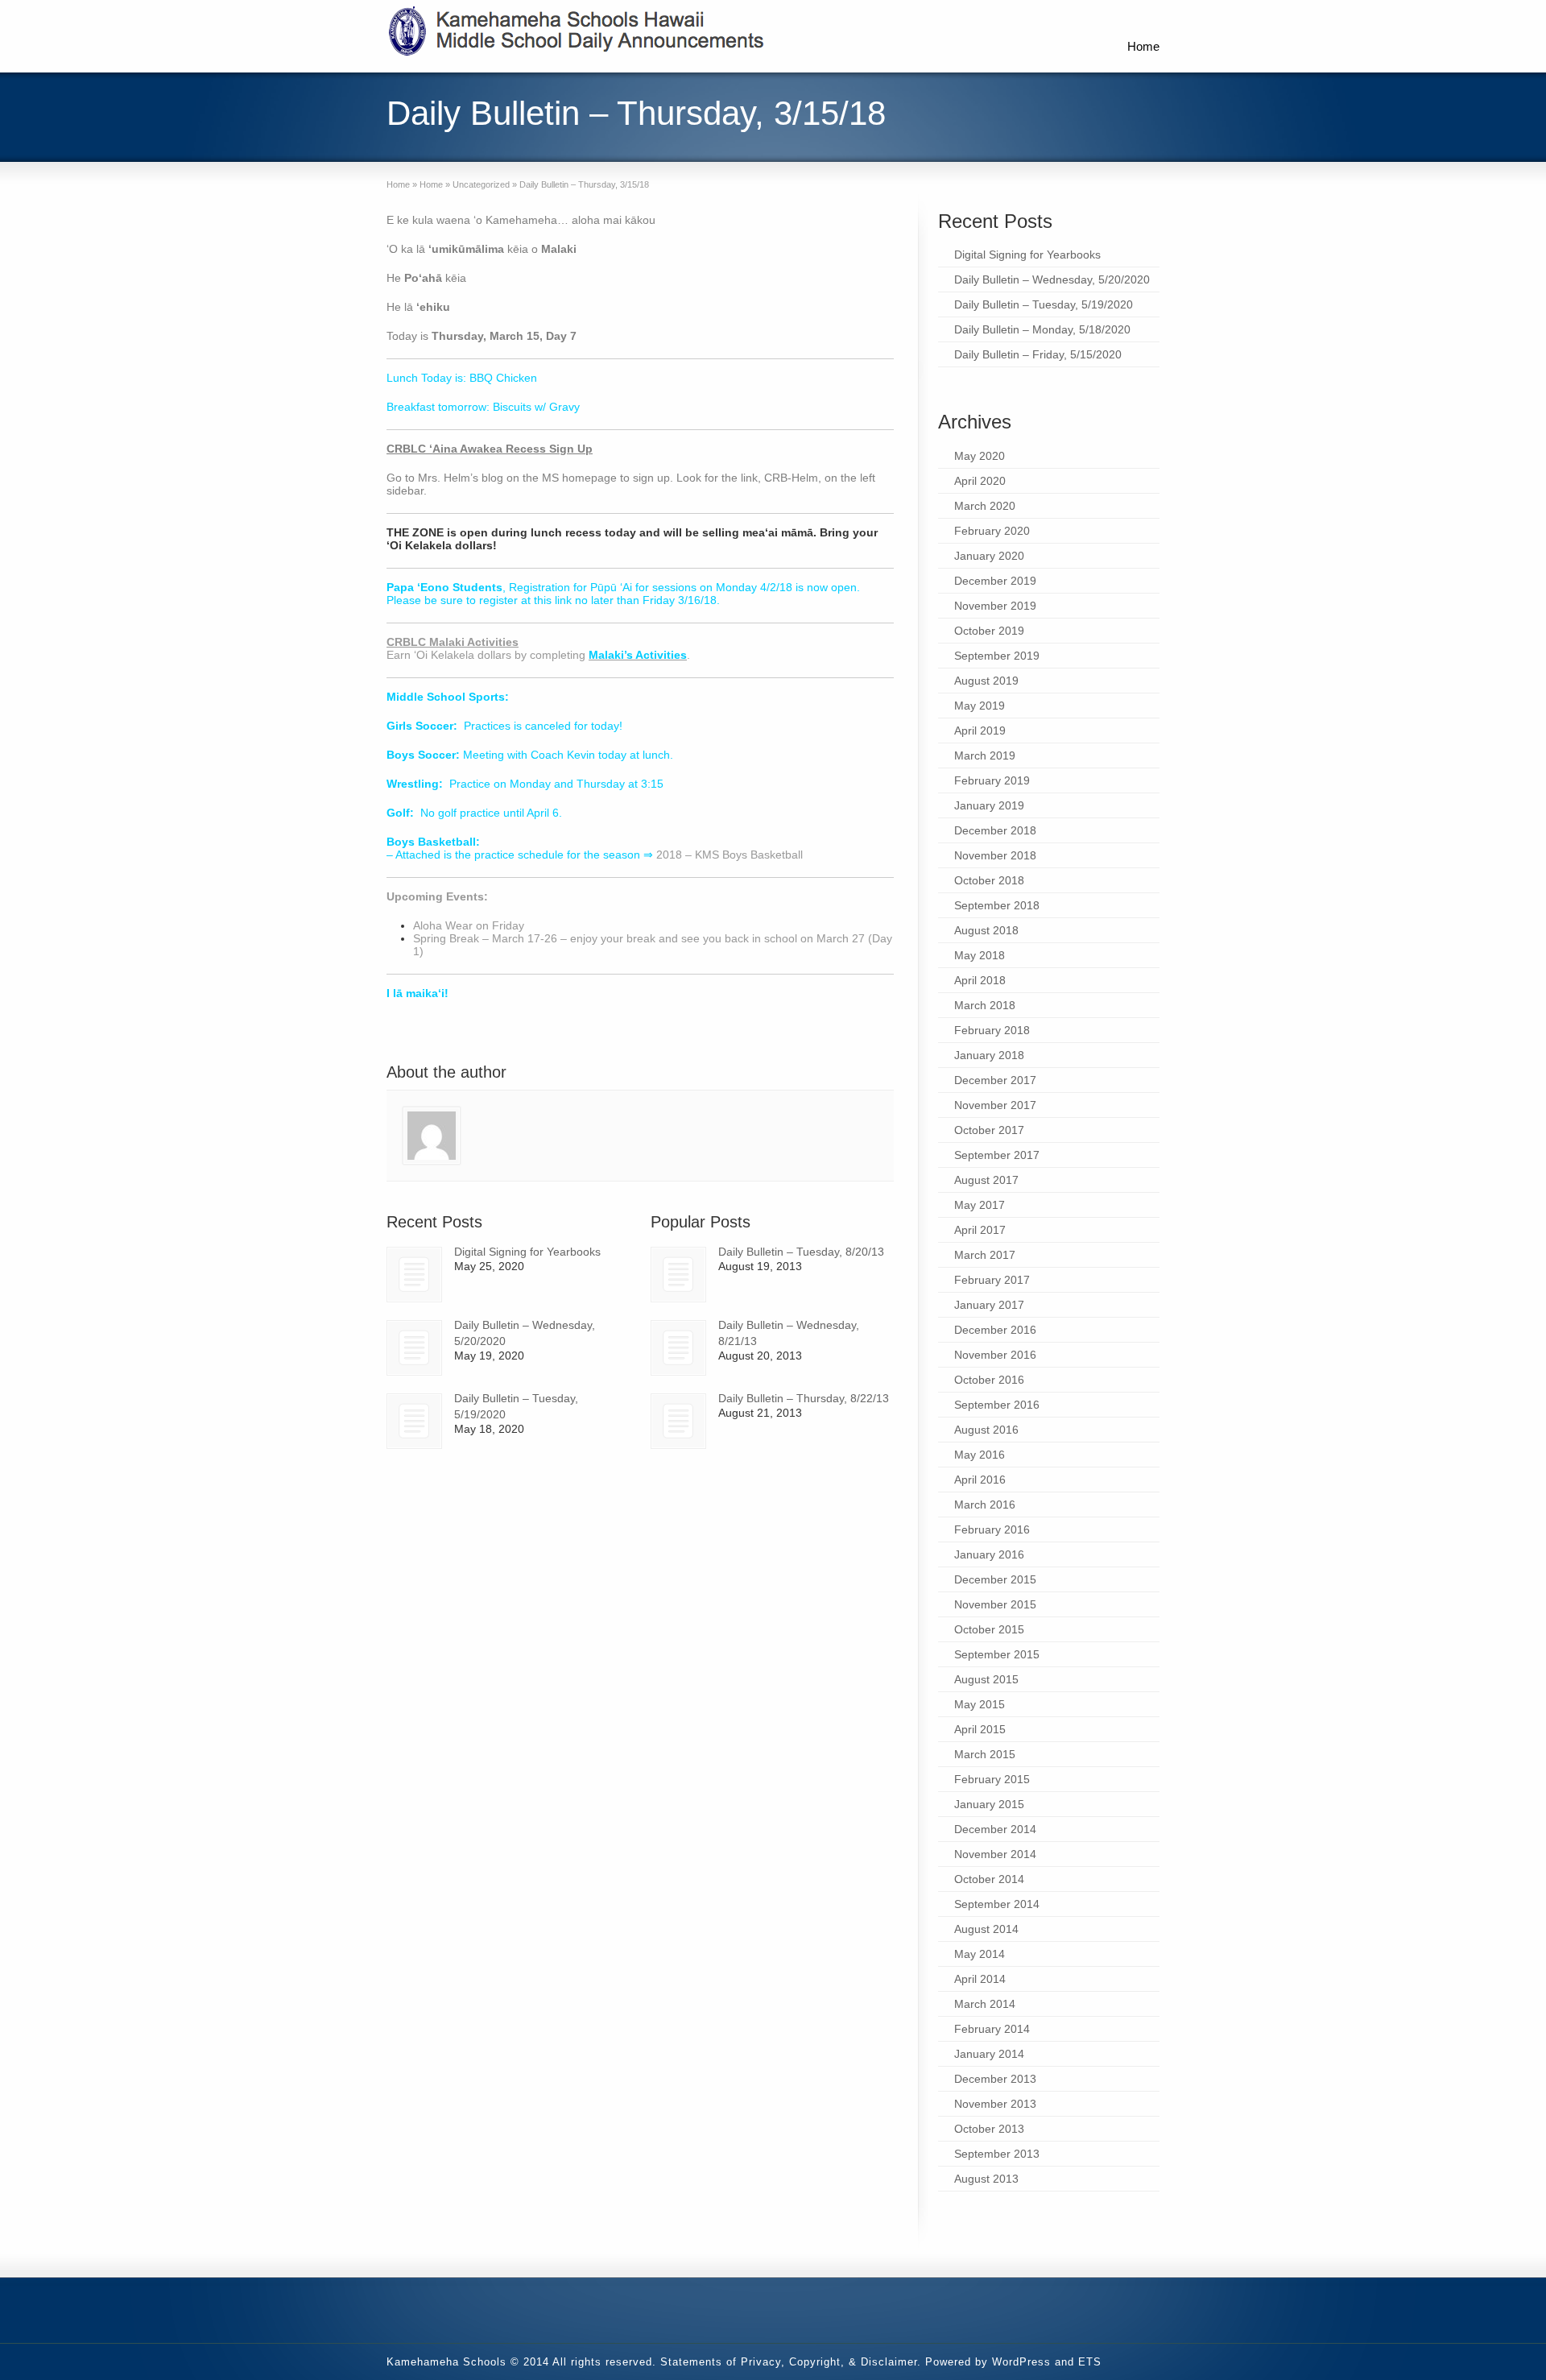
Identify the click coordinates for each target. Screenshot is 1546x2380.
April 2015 (980, 1729)
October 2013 (989, 2129)
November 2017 (995, 1105)
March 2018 (985, 1005)
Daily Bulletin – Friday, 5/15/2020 (1038, 354)
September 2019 (997, 656)
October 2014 (989, 1879)
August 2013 (986, 2179)
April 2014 (980, 1979)
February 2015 (992, 1779)
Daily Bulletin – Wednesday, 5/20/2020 (1052, 279)
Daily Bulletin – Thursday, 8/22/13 (804, 1398)
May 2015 (980, 1704)
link (563, 600)
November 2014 (995, 1854)
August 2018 (986, 930)
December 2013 (995, 2079)
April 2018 (980, 980)
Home (1143, 46)
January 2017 (989, 1305)
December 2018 (995, 830)
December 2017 (995, 1080)
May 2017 (980, 1205)
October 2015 (989, 1629)
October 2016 (989, 1380)
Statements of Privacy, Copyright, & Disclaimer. (791, 2362)
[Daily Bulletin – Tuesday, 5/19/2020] (414, 1421)
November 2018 (995, 855)
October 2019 (989, 631)
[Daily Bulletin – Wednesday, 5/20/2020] (414, 1348)
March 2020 (985, 506)
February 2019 (992, 780)
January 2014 (989, 2054)
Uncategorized (481, 184)
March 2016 (985, 1505)
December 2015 (995, 1579)
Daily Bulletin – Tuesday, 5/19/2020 (1044, 304)
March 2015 (985, 1754)
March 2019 (985, 755)
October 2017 (989, 1130)
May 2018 (980, 955)
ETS (1090, 2362)
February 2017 (992, 1280)
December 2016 (995, 1330)
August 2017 (986, 1180)
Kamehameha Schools (446, 2362)
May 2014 (980, 1954)
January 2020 (989, 556)
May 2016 (980, 1455)
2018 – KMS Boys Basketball (730, 855)
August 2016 (986, 1430)
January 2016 (989, 1554)
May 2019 (980, 706)
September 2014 (997, 1904)
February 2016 (992, 1529)
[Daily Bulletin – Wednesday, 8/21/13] (678, 1348)
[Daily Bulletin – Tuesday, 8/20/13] (678, 1275)
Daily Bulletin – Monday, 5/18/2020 (1042, 329)
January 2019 (989, 805)
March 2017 (985, 1255)
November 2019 (995, 606)
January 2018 (989, 1055)
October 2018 (989, 880)
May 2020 (980, 456)
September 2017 (997, 1155)
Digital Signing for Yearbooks (527, 1252)
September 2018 (997, 905)
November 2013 (995, 2104)
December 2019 (995, 581)
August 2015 (986, 1679)
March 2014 (985, 2004)
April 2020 (980, 481)
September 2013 (997, 2154)
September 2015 (997, 1654)
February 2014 (992, 2029)
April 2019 (980, 731)
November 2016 (995, 1355)
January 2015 (989, 1804)
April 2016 (980, 1480)
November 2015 (995, 1604)
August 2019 (986, 681)
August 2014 (986, 1929)
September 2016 (997, 1405)
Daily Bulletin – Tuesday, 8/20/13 (801, 1252)
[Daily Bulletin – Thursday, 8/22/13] (678, 1421)
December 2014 (995, 1829)
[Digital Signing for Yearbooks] (414, 1275)
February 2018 (992, 1030)
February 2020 (992, 531)
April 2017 (980, 1230)
